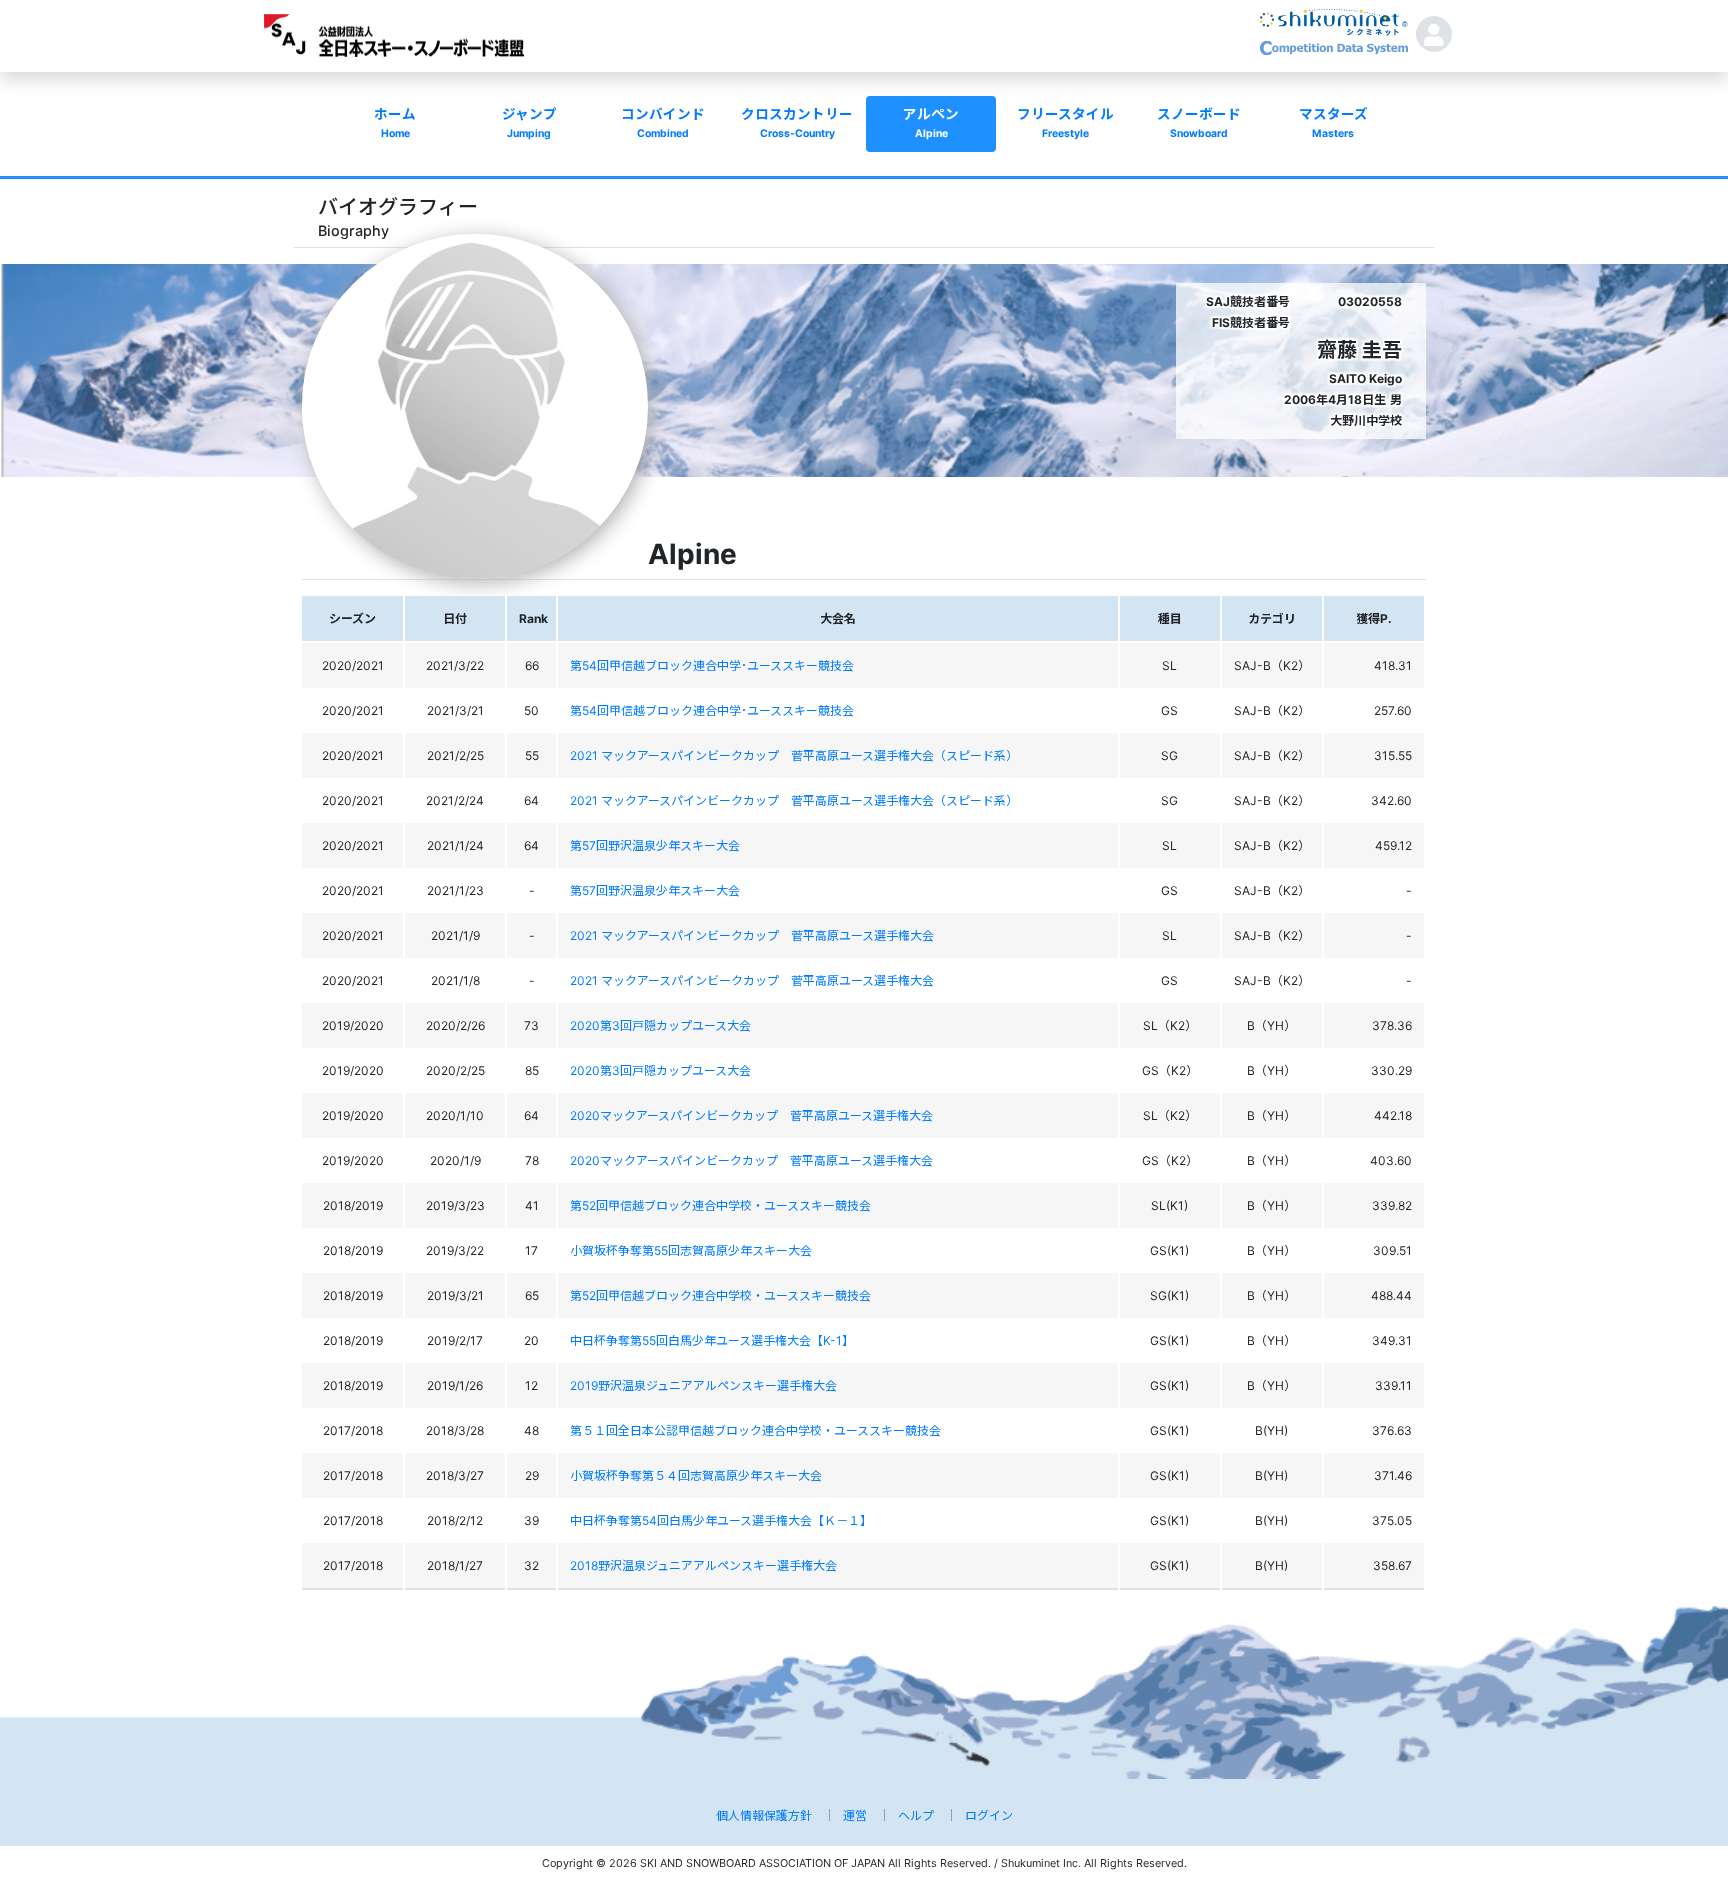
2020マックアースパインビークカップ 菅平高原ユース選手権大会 (751, 1115)
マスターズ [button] (1333, 123)
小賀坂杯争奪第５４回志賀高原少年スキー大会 (696, 1475)
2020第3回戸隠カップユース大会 (660, 1025)
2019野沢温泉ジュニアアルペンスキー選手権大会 (703, 1385)
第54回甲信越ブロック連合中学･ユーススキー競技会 (712, 665)
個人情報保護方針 (764, 1815)
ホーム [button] (395, 123)
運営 (855, 1815)
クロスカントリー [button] (797, 123)
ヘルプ (916, 1815)
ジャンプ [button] (529, 123)
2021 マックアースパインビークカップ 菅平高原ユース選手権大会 (752, 935)
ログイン (989, 1815)
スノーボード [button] (1199, 123)
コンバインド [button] (663, 123)
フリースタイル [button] (1065, 123)
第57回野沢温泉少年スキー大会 (655, 845)
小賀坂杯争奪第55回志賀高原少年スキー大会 (691, 1250)
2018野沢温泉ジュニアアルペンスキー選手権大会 (703, 1565)
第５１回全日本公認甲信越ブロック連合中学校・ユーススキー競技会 (755, 1430)
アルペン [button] (931, 123)
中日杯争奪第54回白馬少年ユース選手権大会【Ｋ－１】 (721, 1520)
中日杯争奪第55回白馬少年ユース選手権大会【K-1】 (712, 1340)
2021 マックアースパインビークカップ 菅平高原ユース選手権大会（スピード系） (794, 755)
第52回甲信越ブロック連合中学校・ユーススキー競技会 (720, 1205)
